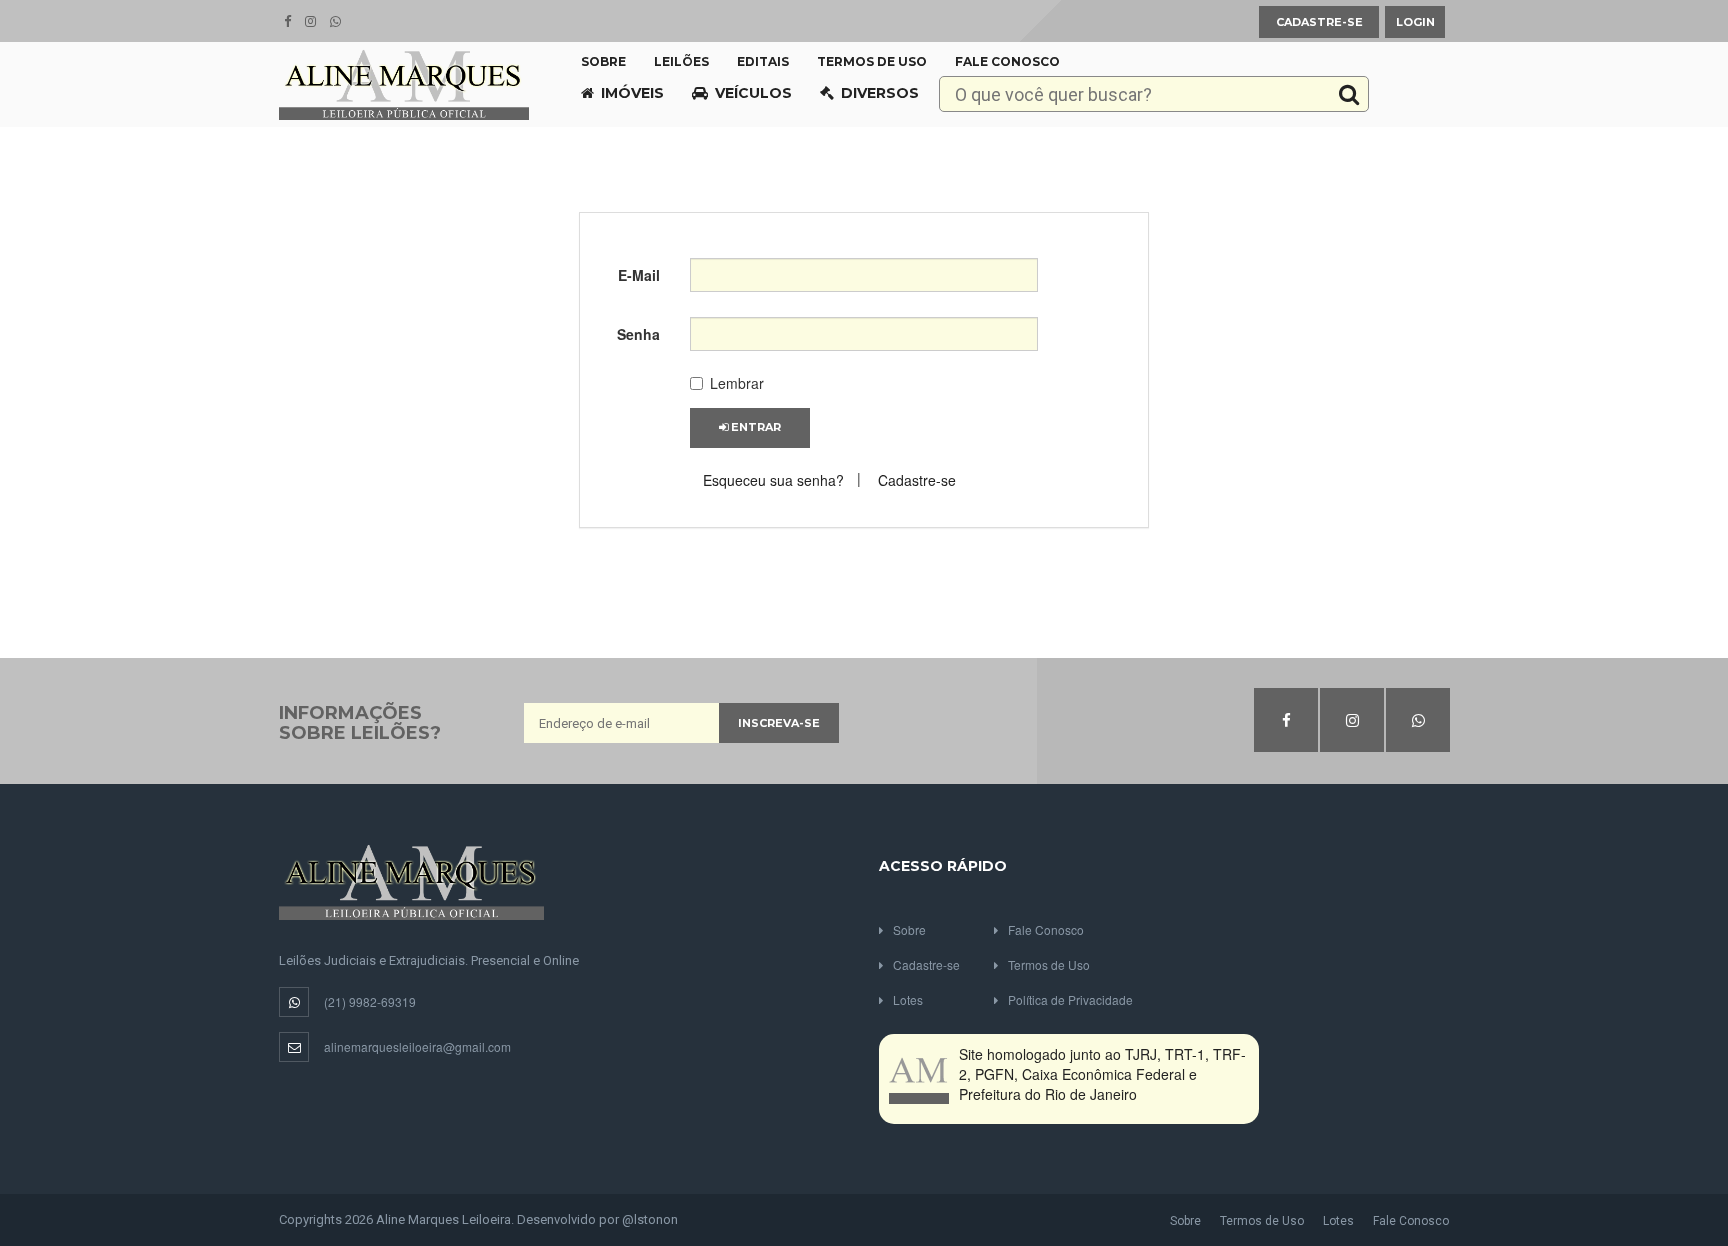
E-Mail (639, 275)
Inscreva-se (779, 723)
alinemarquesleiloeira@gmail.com (417, 1046)
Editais (763, 61)
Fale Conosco (1007, 61)
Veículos (753, 93)
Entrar (754, 427)
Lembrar (737, 383)
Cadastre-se (1319, 22)
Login (1415, 22)
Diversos (880, 93)
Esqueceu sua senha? (773, 480)
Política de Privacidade (1070, 999)
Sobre (603, 61)
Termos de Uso (872, 61)
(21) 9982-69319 (370, 1001)
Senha (638, 334)
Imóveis (632, 93)
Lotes (908, 999)
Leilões (681, 61)
